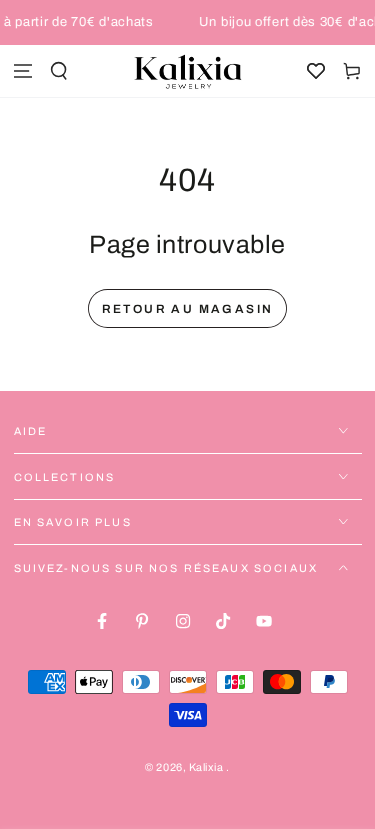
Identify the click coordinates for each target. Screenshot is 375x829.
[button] (59, 71)
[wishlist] (316, 71)
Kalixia (207, 767)
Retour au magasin (188, 309)
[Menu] (23, 71)
